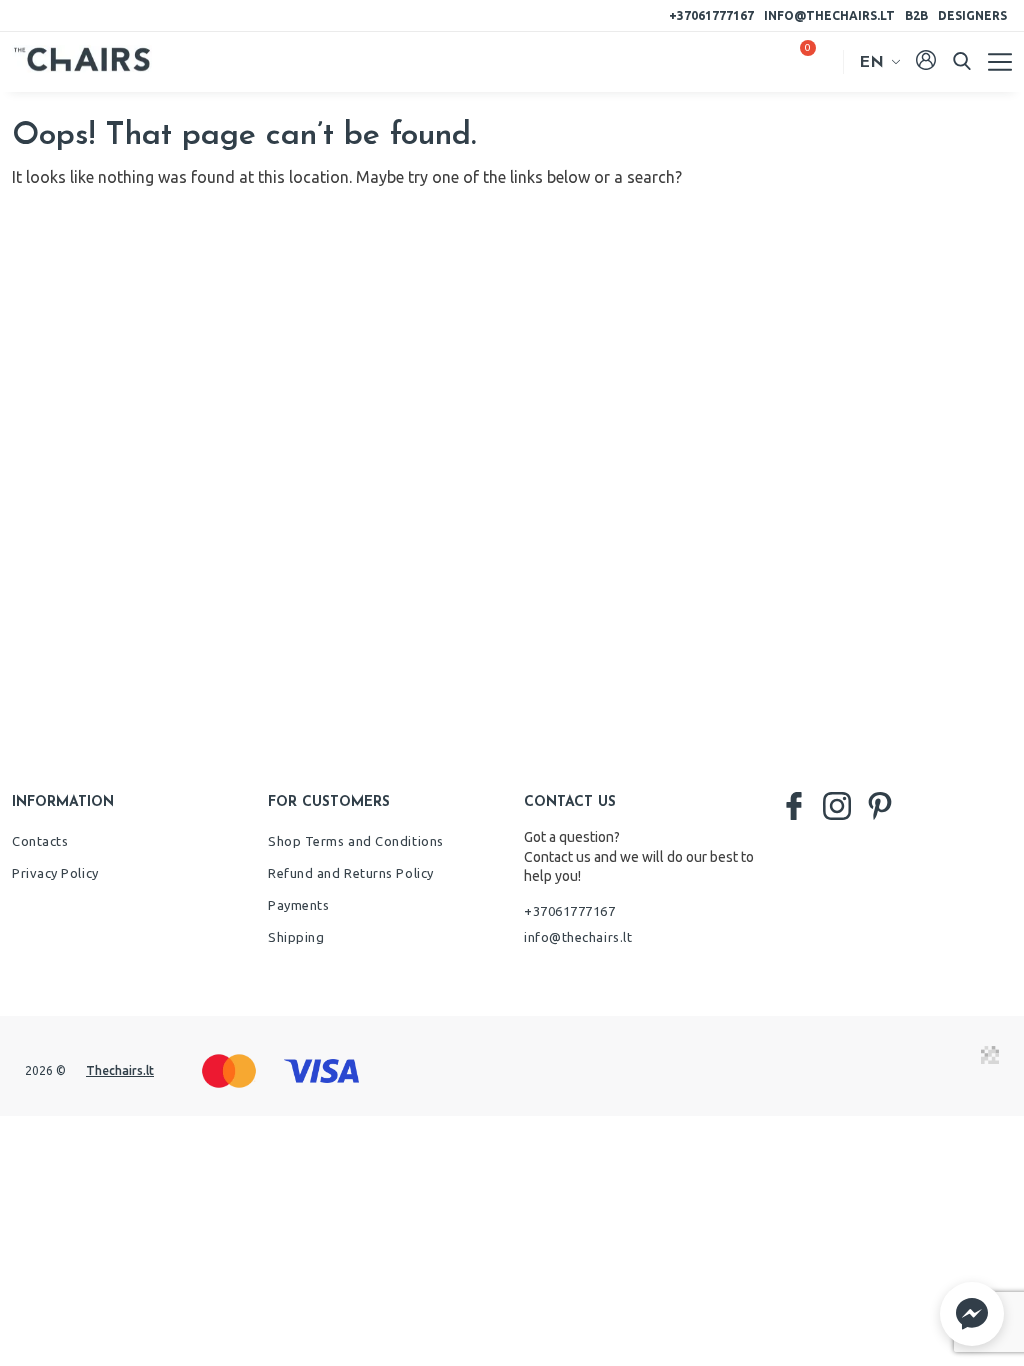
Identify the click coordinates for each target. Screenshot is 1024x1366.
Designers (972, 15)
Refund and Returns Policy (351, 873)
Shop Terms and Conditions (356, 841)
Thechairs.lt (120, 1070)
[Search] (962, 61)
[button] (972, 1314)
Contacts (40, 841)
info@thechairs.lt (829, 15)
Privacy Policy (55, 873)
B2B (916, 15)
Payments (298, 905)
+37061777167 (711, 15)
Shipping (296, 937)
